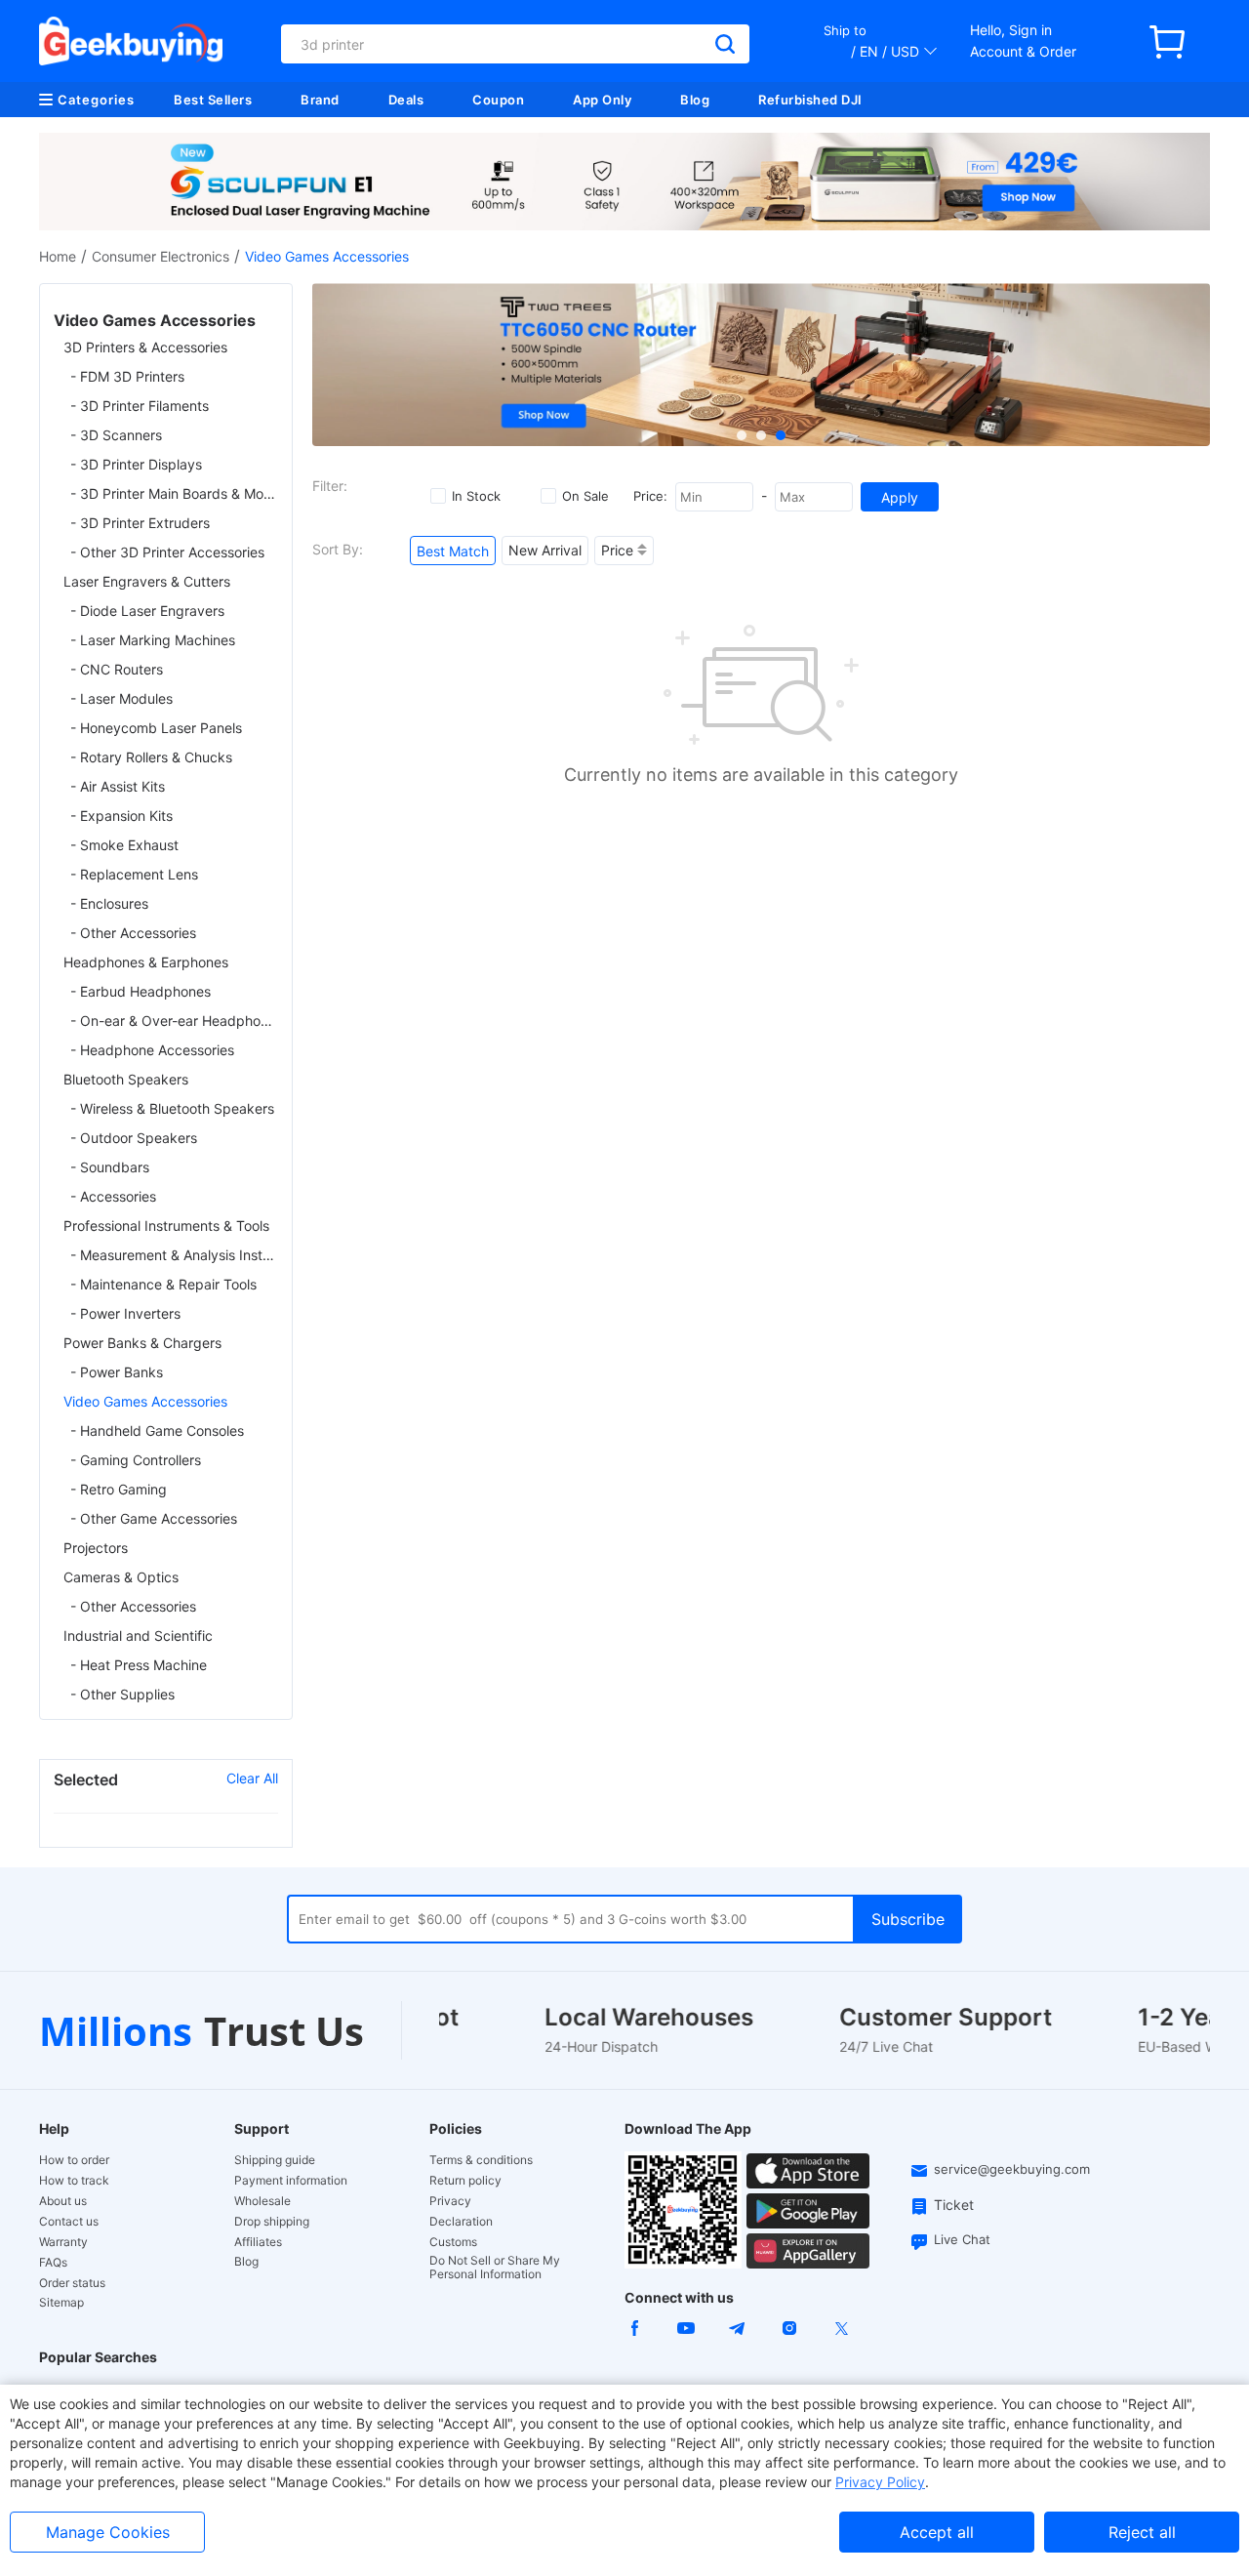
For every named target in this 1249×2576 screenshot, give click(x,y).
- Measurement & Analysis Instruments (174, 1255)
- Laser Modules (121, 698)
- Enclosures (109, 903)
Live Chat (962, 2239)
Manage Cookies (108, 2532)
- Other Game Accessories (154, 1518)
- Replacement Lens (134, 874)
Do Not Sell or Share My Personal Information (495, 2268)
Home (58, 256)
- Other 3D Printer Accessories (167, 552)
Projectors (96, 1548)
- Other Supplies (122, 1694)
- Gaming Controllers (136, 1460)
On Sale (585, 496)
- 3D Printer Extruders (140, 523)
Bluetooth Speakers (126, 1079)
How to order (74, 2160)
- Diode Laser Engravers (147, 611)
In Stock (476, 496)
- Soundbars (110, 1167)
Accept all (937, 2532)
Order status (72, 2283)
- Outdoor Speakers (134, 1138)
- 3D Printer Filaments (140, 406)
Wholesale (262, 2201)
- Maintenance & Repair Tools (163, 1284)
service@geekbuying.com (1012, 2169)
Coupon (498, 100)
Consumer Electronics (161, 256)
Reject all (1142, 2532)
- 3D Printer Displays (136, 464)
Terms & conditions (481, 2160)
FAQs (53, 2263)
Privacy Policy (880, 2482)
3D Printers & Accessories (145, 347)
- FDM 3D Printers (127, 376)
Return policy (465, 2181)
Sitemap (61, 2302)
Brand (320, 100)
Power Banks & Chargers (142, 1343)
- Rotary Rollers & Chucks (151, 757)
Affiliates (258, 2242)
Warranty (63, 2242)
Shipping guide (275, 2160)
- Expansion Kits (121, 816)
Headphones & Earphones (146, 962)
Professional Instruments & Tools (166, 1226)
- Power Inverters (125, 1313)
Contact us (69, 2222)
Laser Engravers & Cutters (147, 581)
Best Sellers (213, 100)
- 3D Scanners (116, 435)
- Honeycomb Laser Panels (156, 728)
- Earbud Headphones (141, 991)
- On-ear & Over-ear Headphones (174, 1021)
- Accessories (113, 1196)
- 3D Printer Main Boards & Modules (174, 493)
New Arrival (545, 550)
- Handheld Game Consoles (157, 1431)
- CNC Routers (117, 669)
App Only (602, 100)
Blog (695, 100)
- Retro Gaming (119, 1489)
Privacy (450, 2201)
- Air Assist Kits (118, 786)
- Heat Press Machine (139, 1665)
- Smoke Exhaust (124, 845)
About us (63, 2201)
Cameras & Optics (121, 1577)
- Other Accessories (133, 933)
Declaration (461, 2222)
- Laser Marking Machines (153, 640)
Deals (406, 100)
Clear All (252, 1778)
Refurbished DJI (810, 100)
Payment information (291, 2181)
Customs (453, 2242)
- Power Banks (117, 1372)
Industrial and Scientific (138, 1636)
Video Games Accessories (145, 1401)
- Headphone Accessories (152, 1050)
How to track (74, 2181)
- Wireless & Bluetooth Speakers (172, 1108)
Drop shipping (272, 2222)
